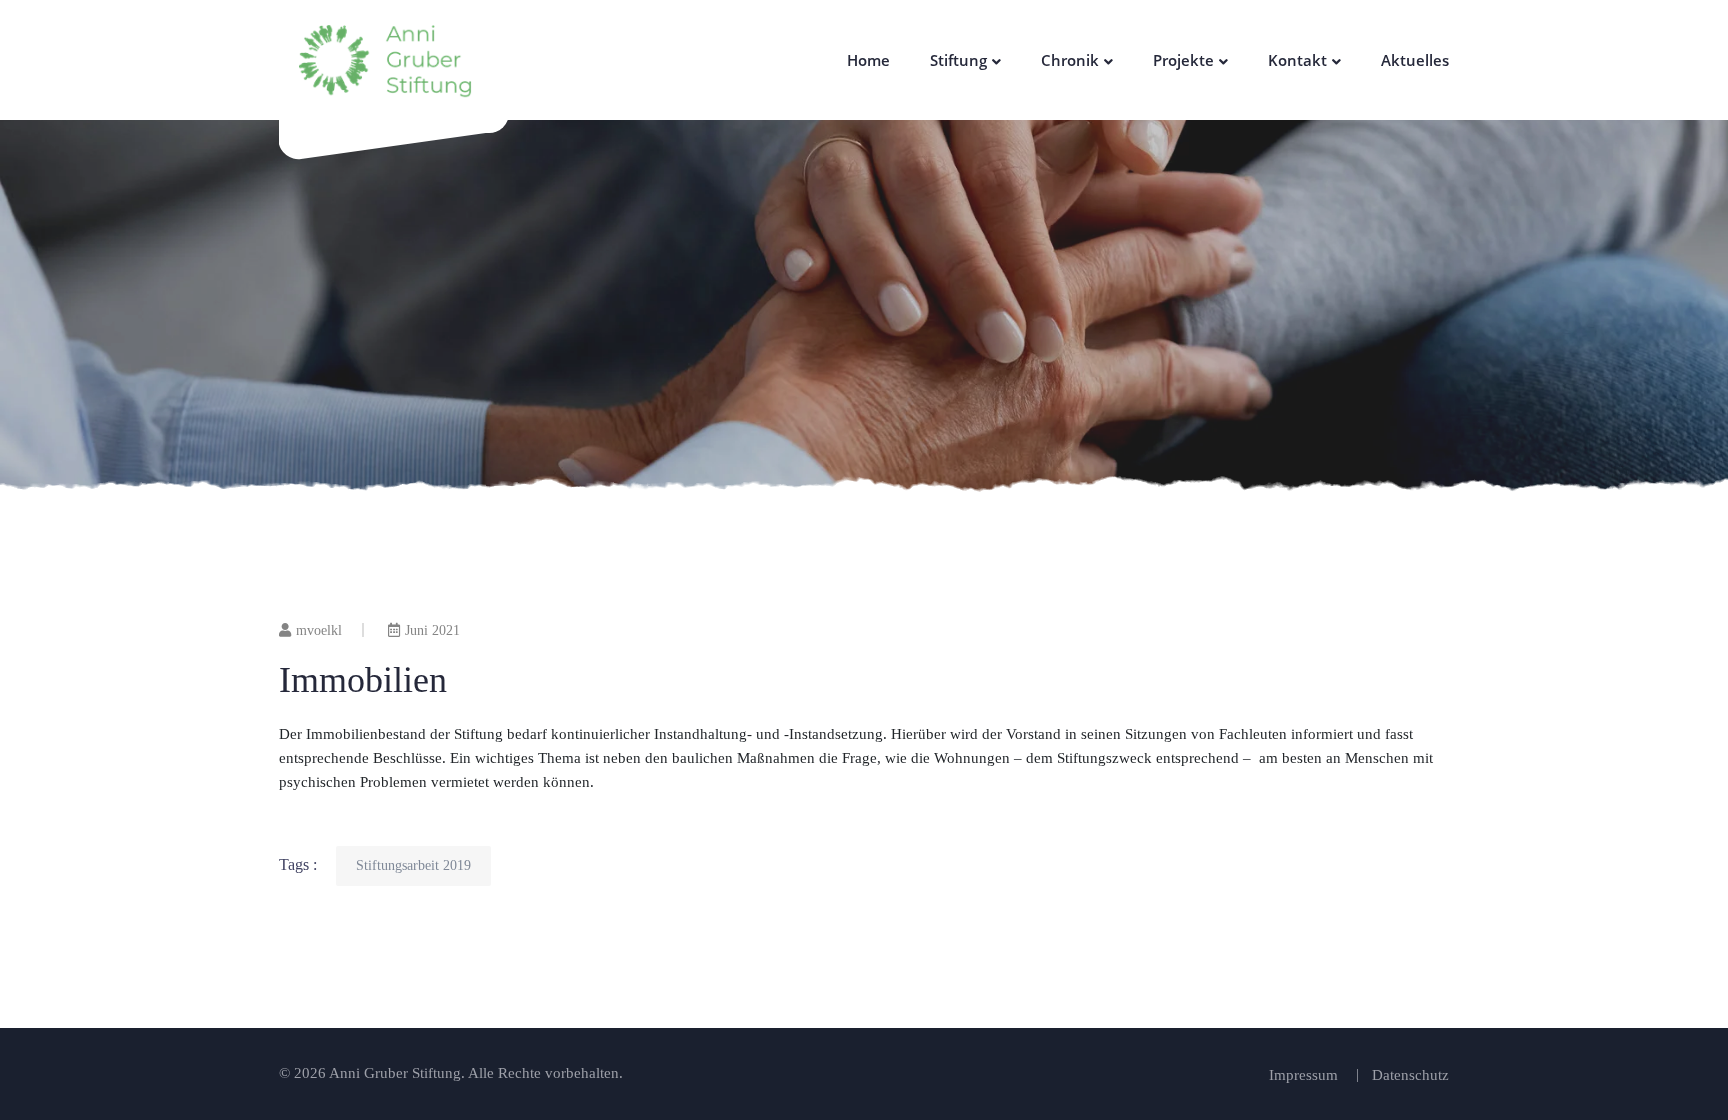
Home (868, 60)
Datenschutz (1410, 1075)
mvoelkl (319, 630)
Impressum (1303, 1075)
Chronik (1070, 60)
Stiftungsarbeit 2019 (413, 865)
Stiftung (958, 60)
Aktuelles (1415, 60)
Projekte (1183, 60)
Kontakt (1297, 60)
